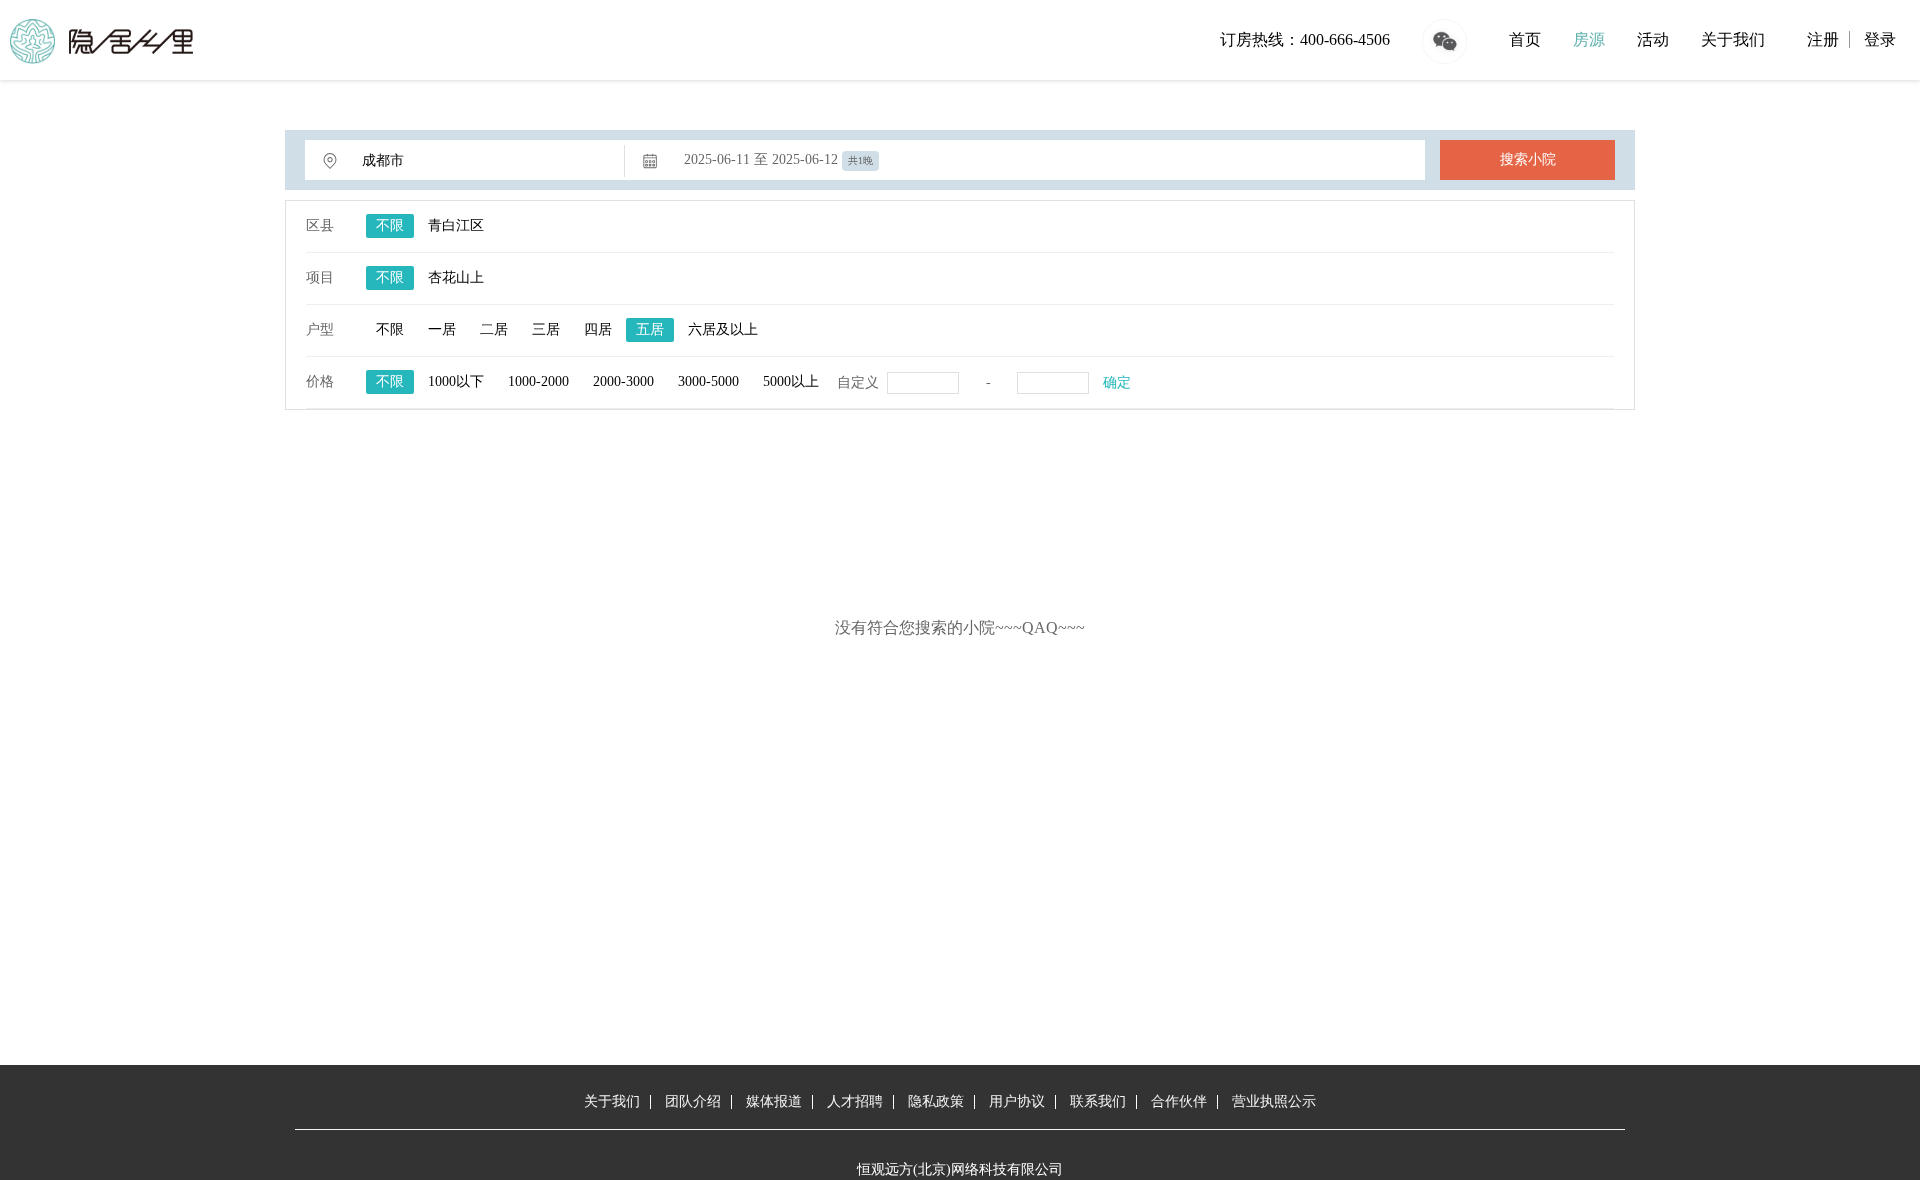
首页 (1525, 39)
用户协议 (1017, 1101)
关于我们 (1733, 39)
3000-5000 (708, 381)
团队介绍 (693, 1101)
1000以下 (456, 381)
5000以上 (791, 381)
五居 (650, 329)
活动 (1653, 39)
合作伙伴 (1179, 1101)
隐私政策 (936, 1101)
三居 (546, 329)
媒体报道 (774, 1101)
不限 (390, 225)
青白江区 (456, 225)
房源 (1589, 39)
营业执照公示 (1274, 1101)
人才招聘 (855, 1101)
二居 (494, 329)
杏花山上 (456, 277)
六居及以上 (723, 329)
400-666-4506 (1345, 39)
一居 (442, 329)
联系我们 (1098, 1101)
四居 (598, 329)
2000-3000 (623, 381)
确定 (1117, 382)
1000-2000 (538, 381)
